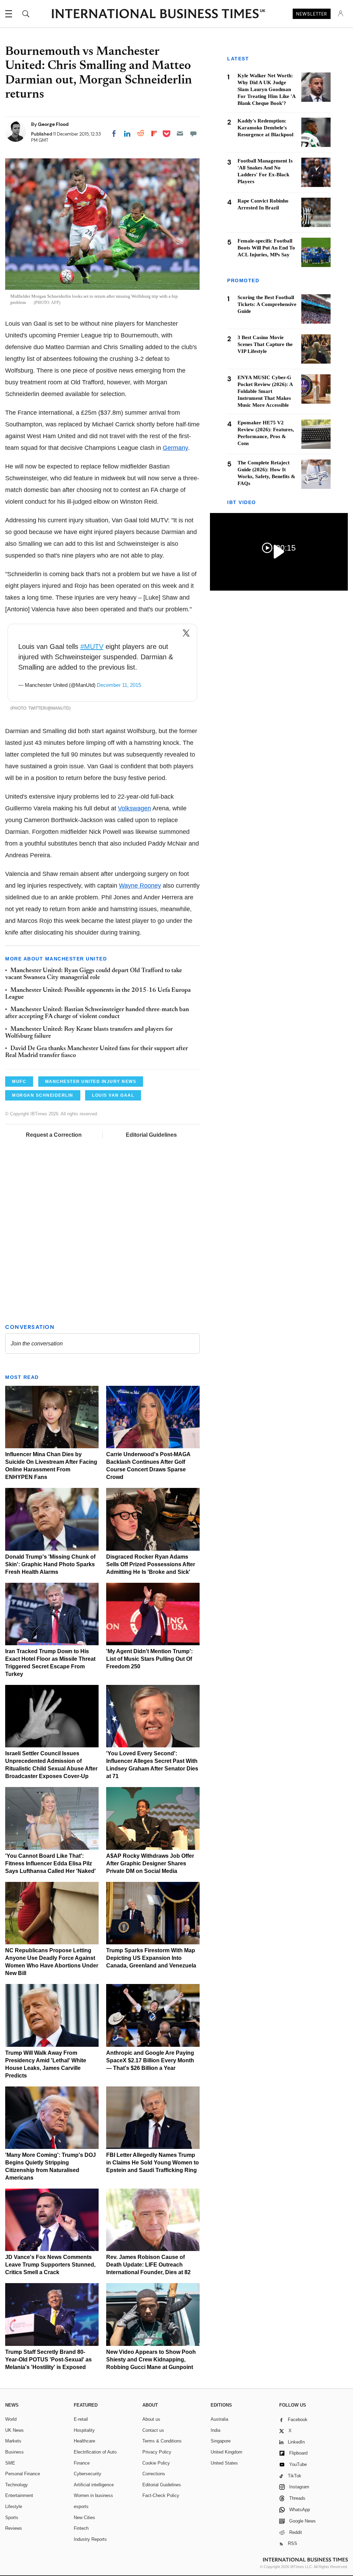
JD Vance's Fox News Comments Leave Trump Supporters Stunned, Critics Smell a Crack (50, 2265)
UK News (14, 2430)
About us (151, 2419)
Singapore (221, 2441)
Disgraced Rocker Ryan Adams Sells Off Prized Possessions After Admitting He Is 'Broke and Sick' (151, 1564)
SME (10, 2463)
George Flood (53, 124)
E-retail (81, 2419)
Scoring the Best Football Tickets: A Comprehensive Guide (267, 304)
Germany (175, 448)
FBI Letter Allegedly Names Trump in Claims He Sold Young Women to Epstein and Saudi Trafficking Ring (153, 2163)
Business (14, 2452)
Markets (13, 2441)
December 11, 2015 (119, 685)
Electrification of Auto (95, 2452)
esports (81, 2506)
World (11, 2419)
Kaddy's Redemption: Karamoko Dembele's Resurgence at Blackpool (265, 128)
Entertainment (19, 2495)
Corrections (154, 2474)
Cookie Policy (156, 2463)
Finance (82, 2463)
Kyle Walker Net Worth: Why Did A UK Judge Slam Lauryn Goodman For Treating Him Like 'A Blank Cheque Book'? (266, 89)
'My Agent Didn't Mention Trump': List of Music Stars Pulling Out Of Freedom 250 (149, 1659)
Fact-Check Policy (161, 2495)
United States (224, 2463)
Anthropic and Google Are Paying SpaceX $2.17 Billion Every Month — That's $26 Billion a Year (150, 2060)
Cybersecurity (88, 2474)
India (215, 2430)
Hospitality (84, 2430)
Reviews (14, 2528)
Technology (17, 2485)
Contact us (153, 2430)
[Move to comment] (193, 134)
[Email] (180, 134)
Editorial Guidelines (151, 1135)
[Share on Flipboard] (154, 134)
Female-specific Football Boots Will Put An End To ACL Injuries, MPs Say (266, 248)
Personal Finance (23, 2474)
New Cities (84, 2518)
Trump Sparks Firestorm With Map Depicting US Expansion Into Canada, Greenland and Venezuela (151, 1958)
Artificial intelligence (94, 2485)
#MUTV (92, 647)
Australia (219, 2419)
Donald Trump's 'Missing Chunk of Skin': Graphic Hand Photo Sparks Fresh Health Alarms (50, 1564)
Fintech (81, 2528)
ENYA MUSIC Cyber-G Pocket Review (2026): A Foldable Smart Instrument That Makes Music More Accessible (265, 391)
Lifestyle (14, 2506)
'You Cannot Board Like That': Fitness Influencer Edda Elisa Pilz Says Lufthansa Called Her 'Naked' (51, 1863)
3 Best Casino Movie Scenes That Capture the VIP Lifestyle (265, 344)
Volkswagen (134, 808)
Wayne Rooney (140, 886)
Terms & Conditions (162, 2441)
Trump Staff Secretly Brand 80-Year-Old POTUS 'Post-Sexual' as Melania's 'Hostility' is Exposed (48, 2360)
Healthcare (84, 2441)
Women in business (93, 2495)
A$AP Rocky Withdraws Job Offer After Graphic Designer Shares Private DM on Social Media (150, 1863)
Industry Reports (90, 2539)
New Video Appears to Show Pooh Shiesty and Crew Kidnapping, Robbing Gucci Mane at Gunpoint (151, 2360)
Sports (12, 2518)
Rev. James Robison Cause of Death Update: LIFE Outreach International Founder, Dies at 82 (148, 2265)
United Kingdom (226, 2452)
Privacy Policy (157, 2452)
